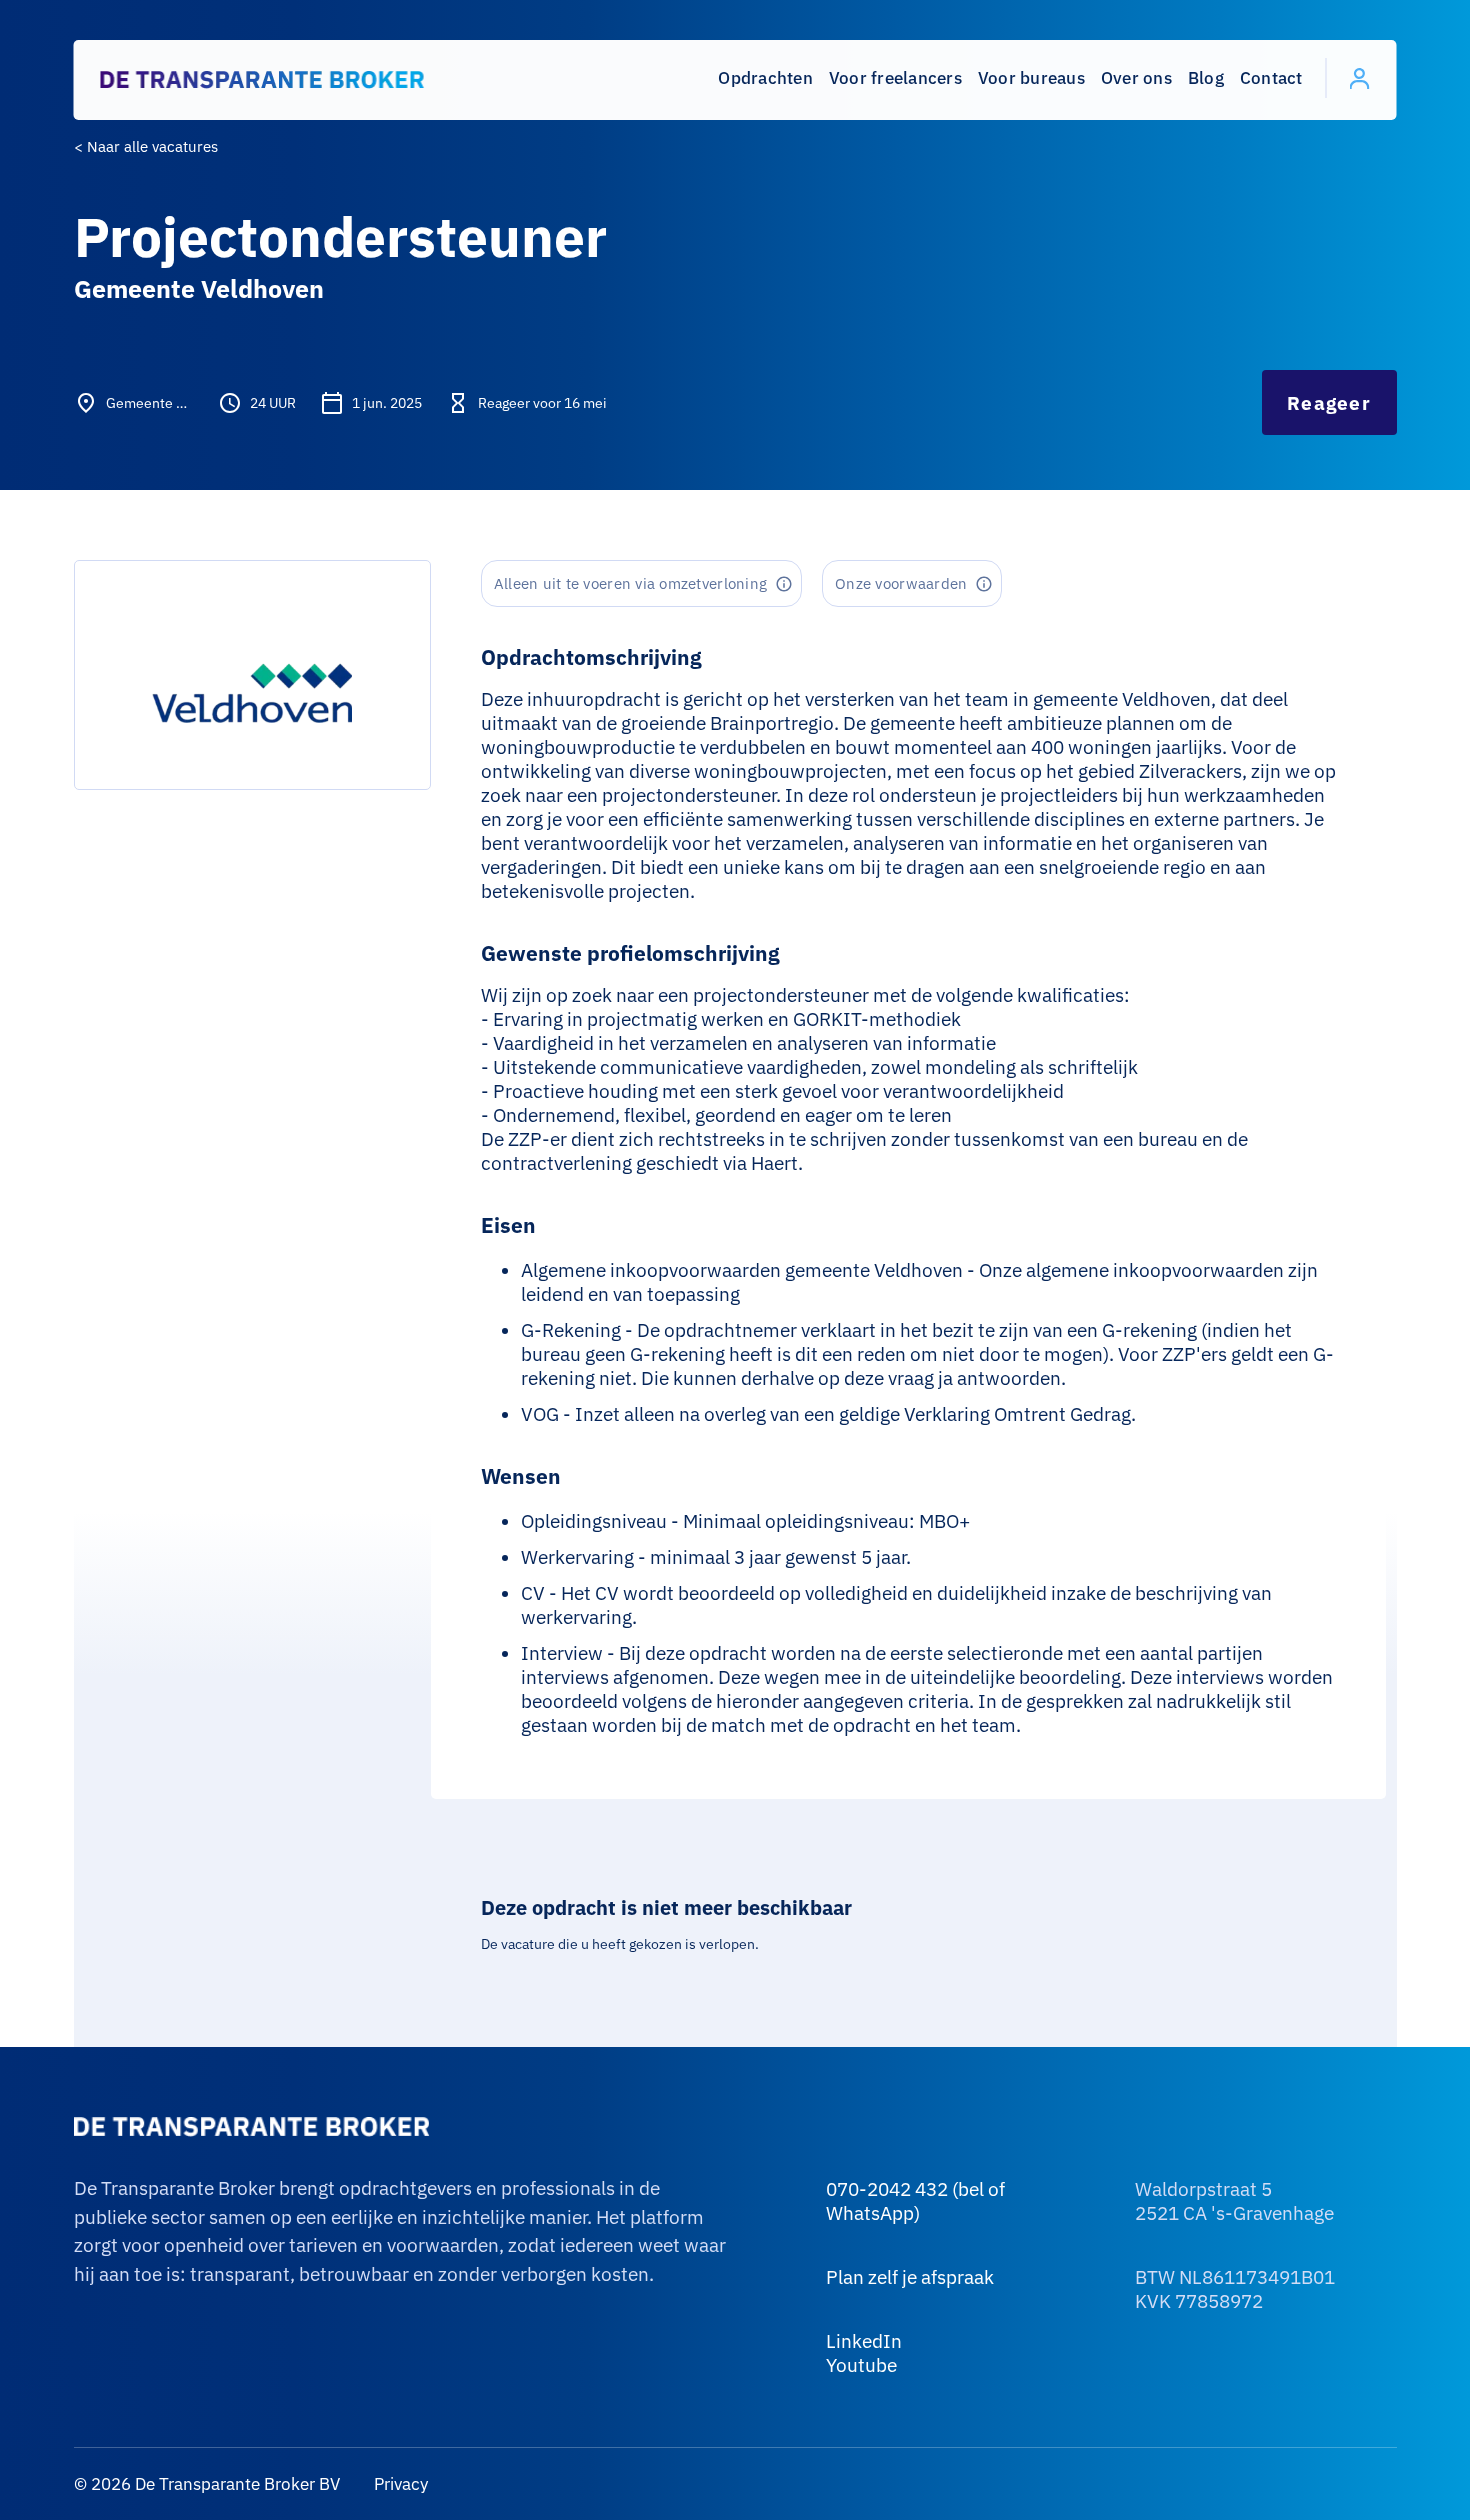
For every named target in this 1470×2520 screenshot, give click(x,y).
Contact (1271, 78)
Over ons (1136, 78)
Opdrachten (765, 78)
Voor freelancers (895, 78)
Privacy (399, 2484)
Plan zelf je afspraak (910, 2277)
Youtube (861, 2365)
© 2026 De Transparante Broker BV (207, 2484)
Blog (1206, 78)
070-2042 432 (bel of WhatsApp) (915, 2201)
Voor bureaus (1031, 78)
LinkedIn (864, 2341)
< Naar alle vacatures (146, 146)
